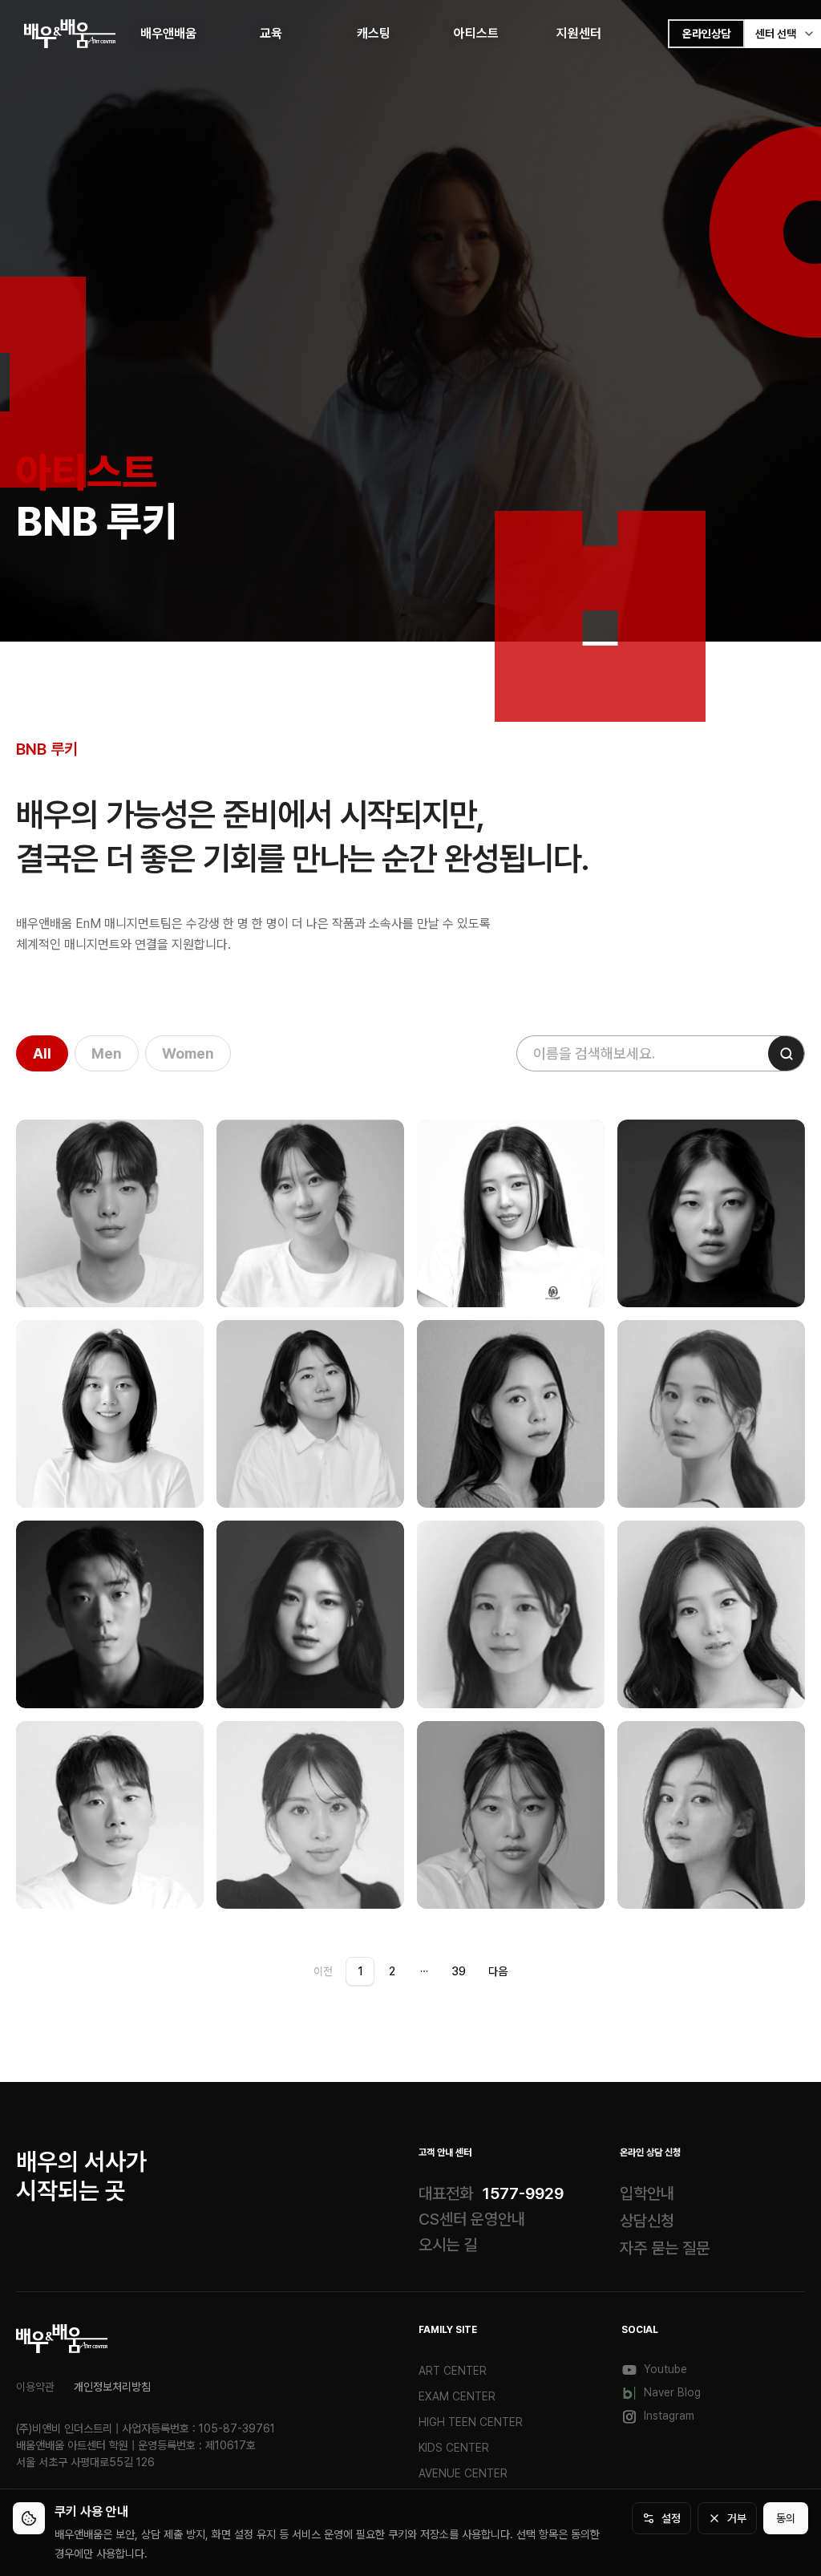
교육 (271, 33)
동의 (786, 2518)
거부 (737, 2518)
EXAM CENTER (457, 2396)
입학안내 (647, 2193)
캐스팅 (374, 33)
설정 (671, 2518)
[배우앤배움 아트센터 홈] (62, 2339)
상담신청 (647, 2221)
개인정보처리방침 (112, 2387)
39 (459, 1971)
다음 (498, 1971)
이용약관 (35, 2387)
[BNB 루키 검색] (786, 1053)
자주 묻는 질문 (665, 2248)
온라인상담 (706, 34)
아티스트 (476, 33)
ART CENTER (453, 2371)
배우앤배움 (168, 33)
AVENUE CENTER (463, 2473)
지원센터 (579, 33)
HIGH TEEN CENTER (471, 2422)
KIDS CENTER (454, 2448)
